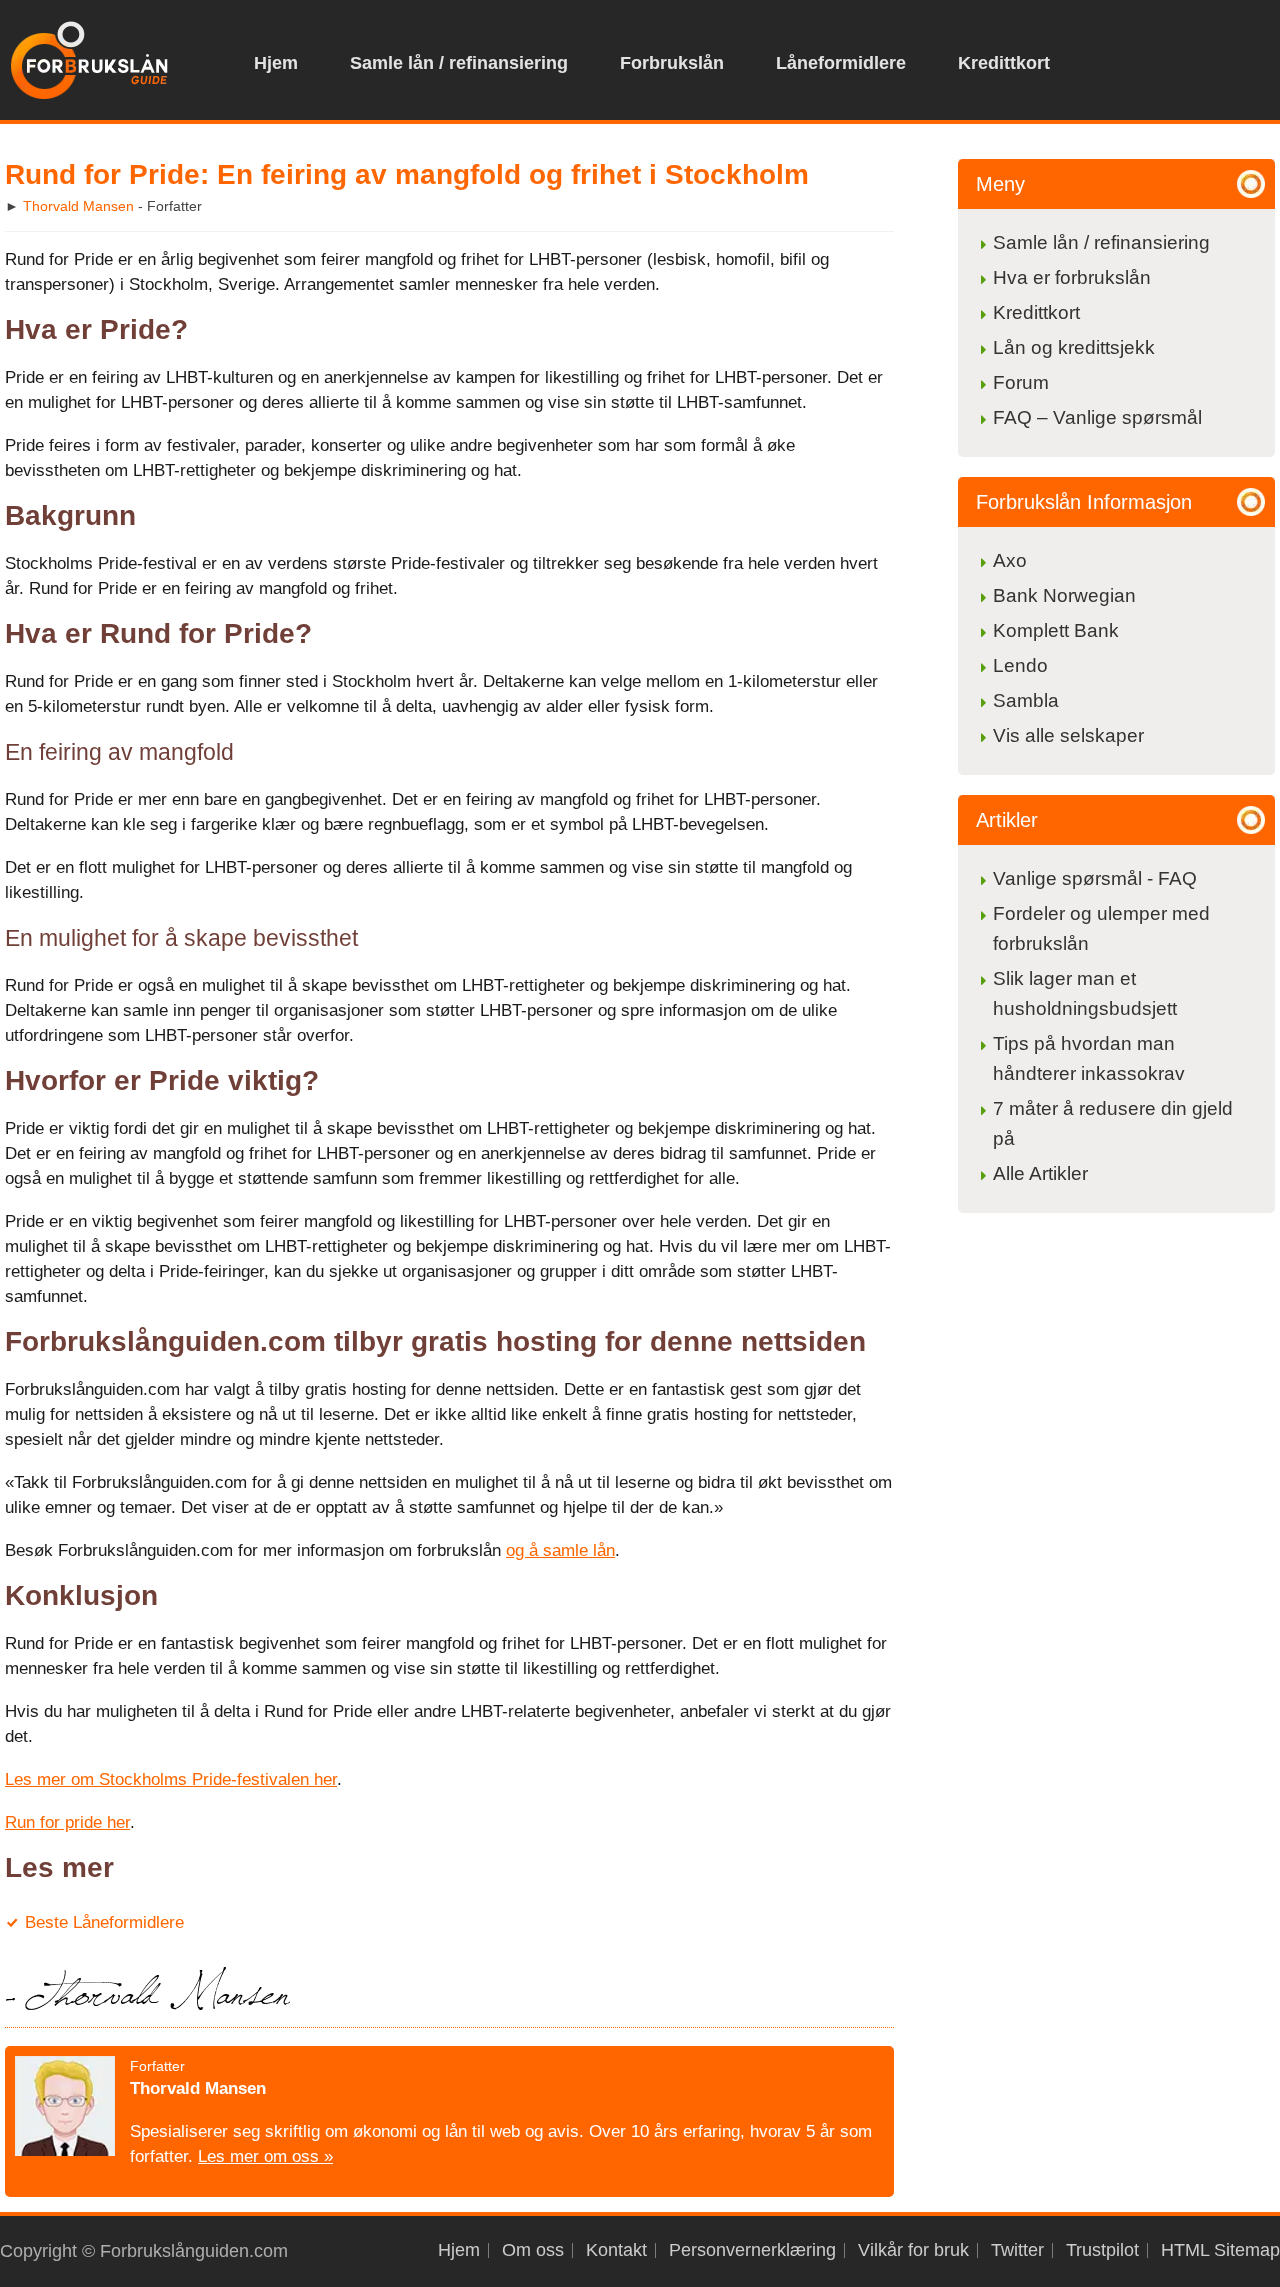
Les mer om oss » (265, 2156)
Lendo (1020, 665)
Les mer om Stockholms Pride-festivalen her (171, 1779)
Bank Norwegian (1064, 595)
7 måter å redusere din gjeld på (1113, 1123)
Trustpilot (1102, 2250)
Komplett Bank (1056, 630)
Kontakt (616, 2250)
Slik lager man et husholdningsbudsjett (1085, 993)
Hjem (276, 63)
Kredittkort (1004, 63)
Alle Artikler (1040, 1173)
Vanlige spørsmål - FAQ (1095, 878)
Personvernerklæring (752, 2250)
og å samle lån (560, 1550)
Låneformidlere (841, 63)
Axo (1010, 560)
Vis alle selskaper (1068, 735)
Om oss (533, 2250)
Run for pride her (67, 1822)
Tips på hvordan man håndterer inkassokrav (1089, 1058)
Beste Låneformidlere (104, 1922)
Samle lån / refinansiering (459, 63)
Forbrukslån (672, 63)
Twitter (1017, 2250)
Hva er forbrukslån (1072, 277)
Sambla (1026, 700)
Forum (1021, 382)
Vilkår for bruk (913, 2250)
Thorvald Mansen (78, 206)
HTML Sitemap (1220, 2250)
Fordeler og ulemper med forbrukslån (1101, 928)
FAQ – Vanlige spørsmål (1097, 417)
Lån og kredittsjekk (1076, 347)
